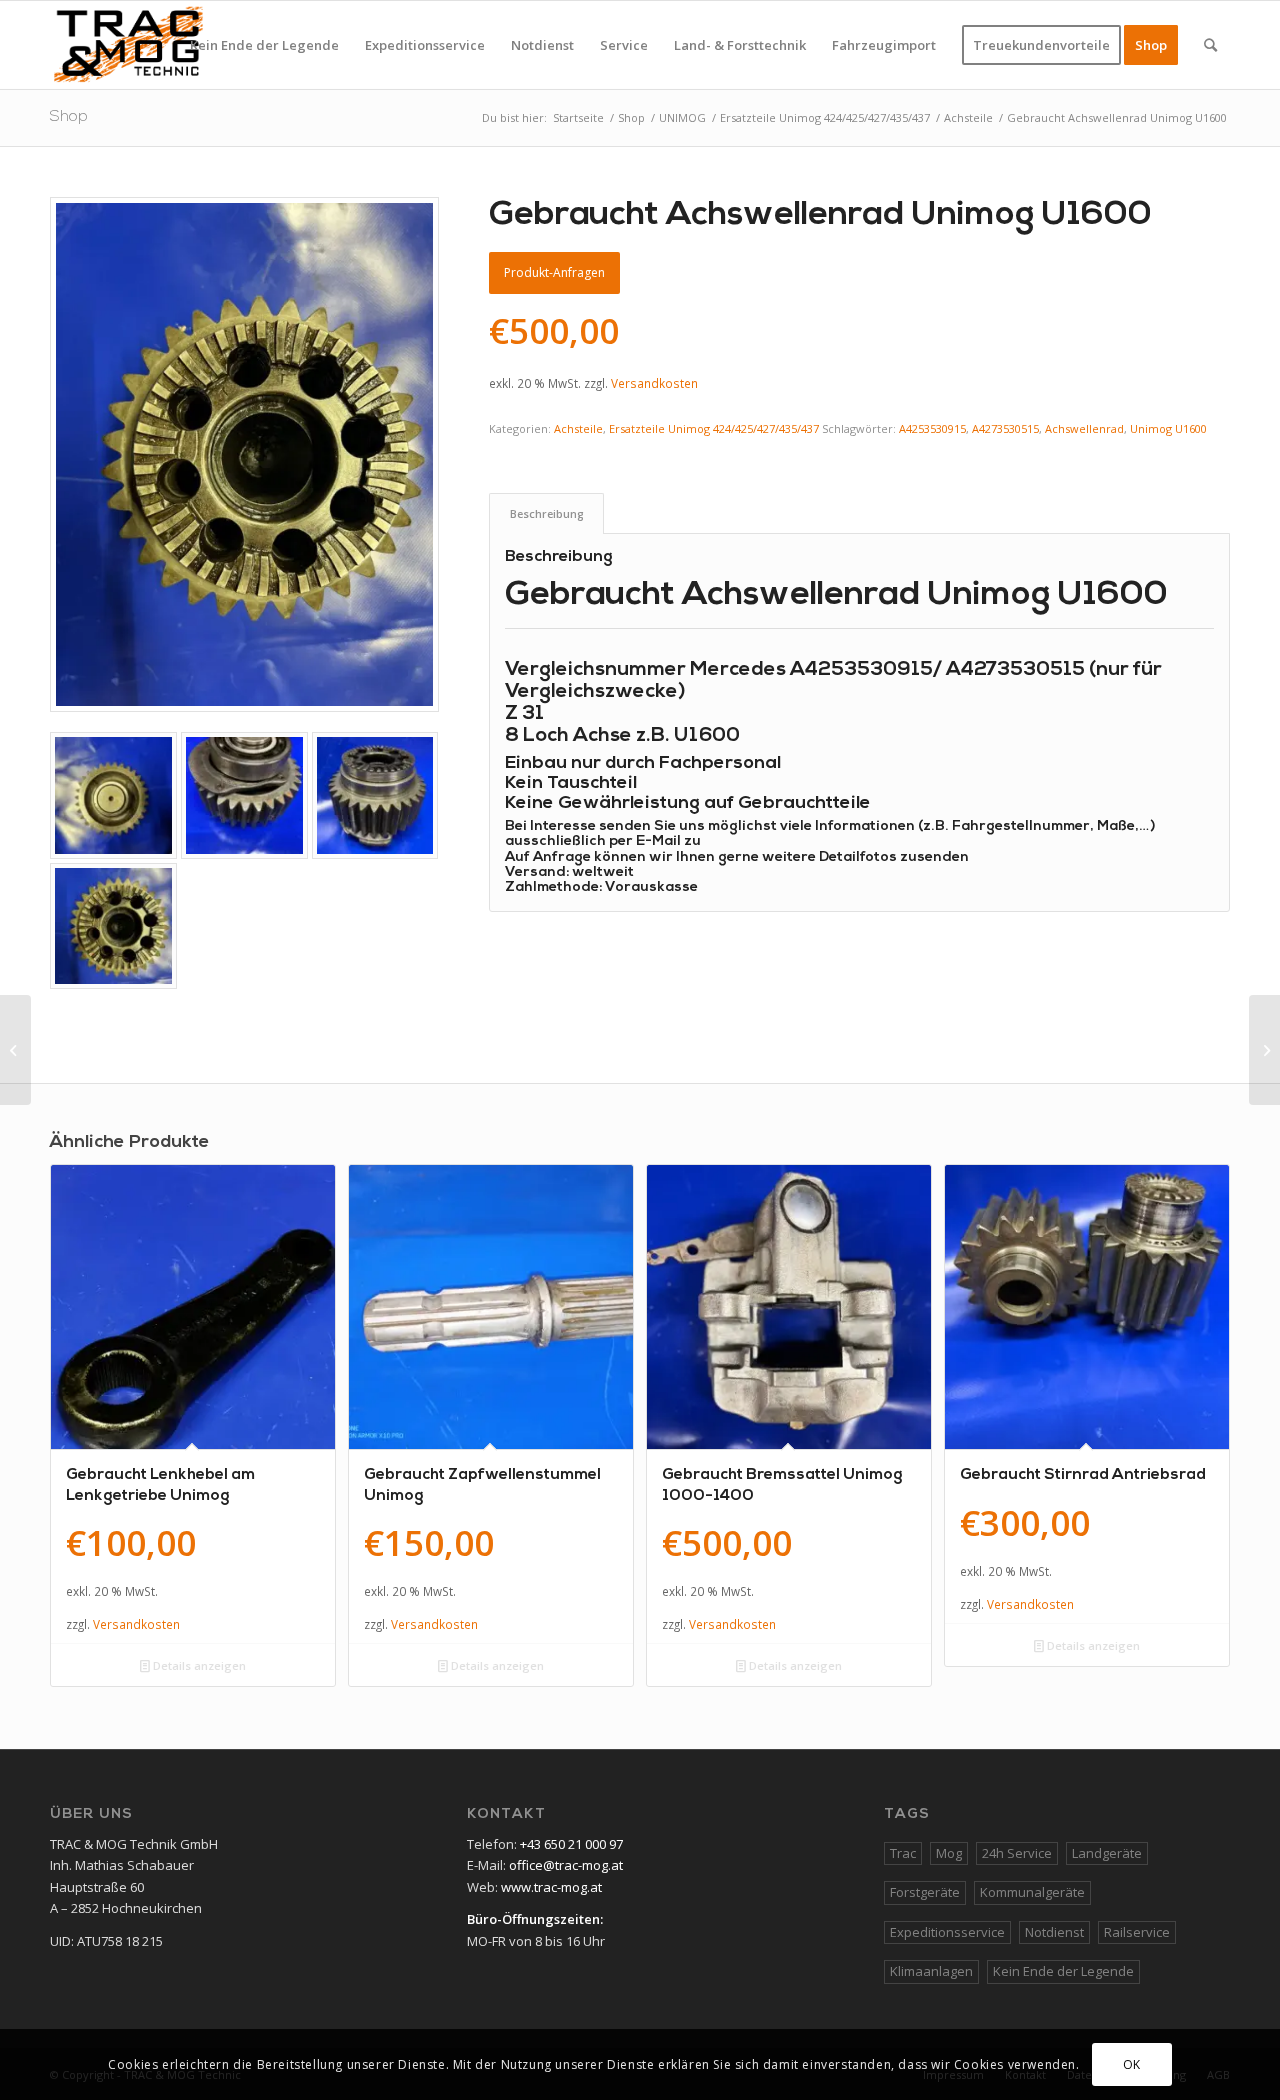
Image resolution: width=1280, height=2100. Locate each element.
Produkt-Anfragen (554, 272)
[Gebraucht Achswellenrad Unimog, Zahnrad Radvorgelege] (1264, 1050)
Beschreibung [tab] (547, 513)
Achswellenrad (1084, 428)
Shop (69, 117)
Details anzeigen (198, 1665)
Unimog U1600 (1168, 428)
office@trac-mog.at (566, 1865)
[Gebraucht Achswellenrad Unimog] (15, 1050)
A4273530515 (1005, 428)
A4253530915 (932, 428)
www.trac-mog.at (551, 1887)
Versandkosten (654, 383)
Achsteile (578, 428)
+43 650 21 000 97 (571, 1844)
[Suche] (1210, 45)
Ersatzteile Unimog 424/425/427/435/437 (714, 428)
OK (1132, 2064)
